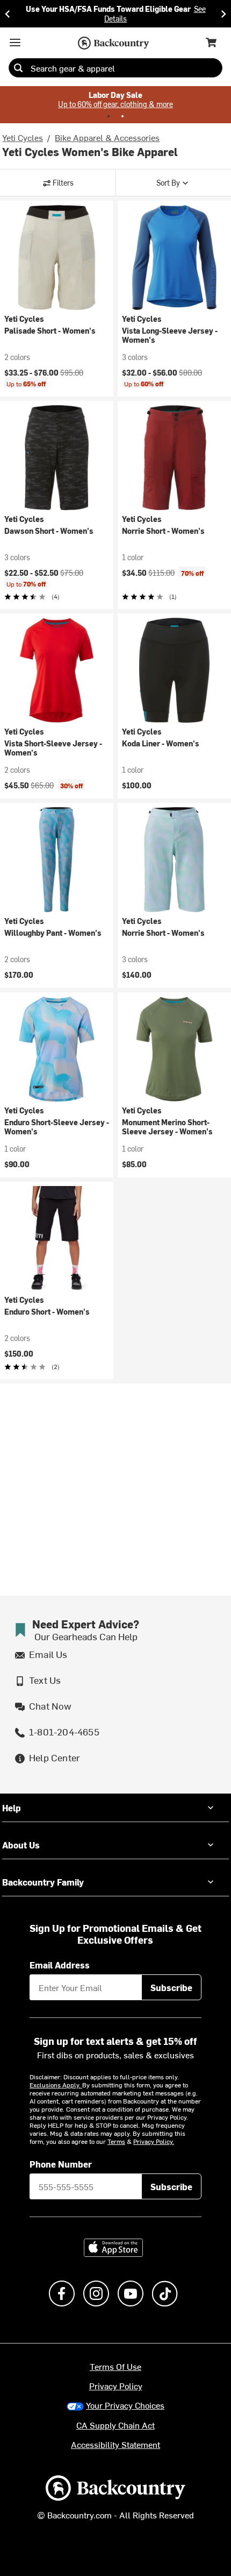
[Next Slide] (223, 14)
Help (12, 1808)
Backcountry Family (43, 1882)
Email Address (60, 1965)
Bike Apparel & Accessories (107, 137)
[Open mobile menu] (15, 43)
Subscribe (171, 1987)
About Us (21, 1845)
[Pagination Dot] (109, 116)
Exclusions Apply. (56, 2085)
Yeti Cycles (23, 137)
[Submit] (18, 68)
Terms (116, 2141)
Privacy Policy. (154, 2141)
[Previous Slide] (8, 14)
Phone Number (61, 2164)
